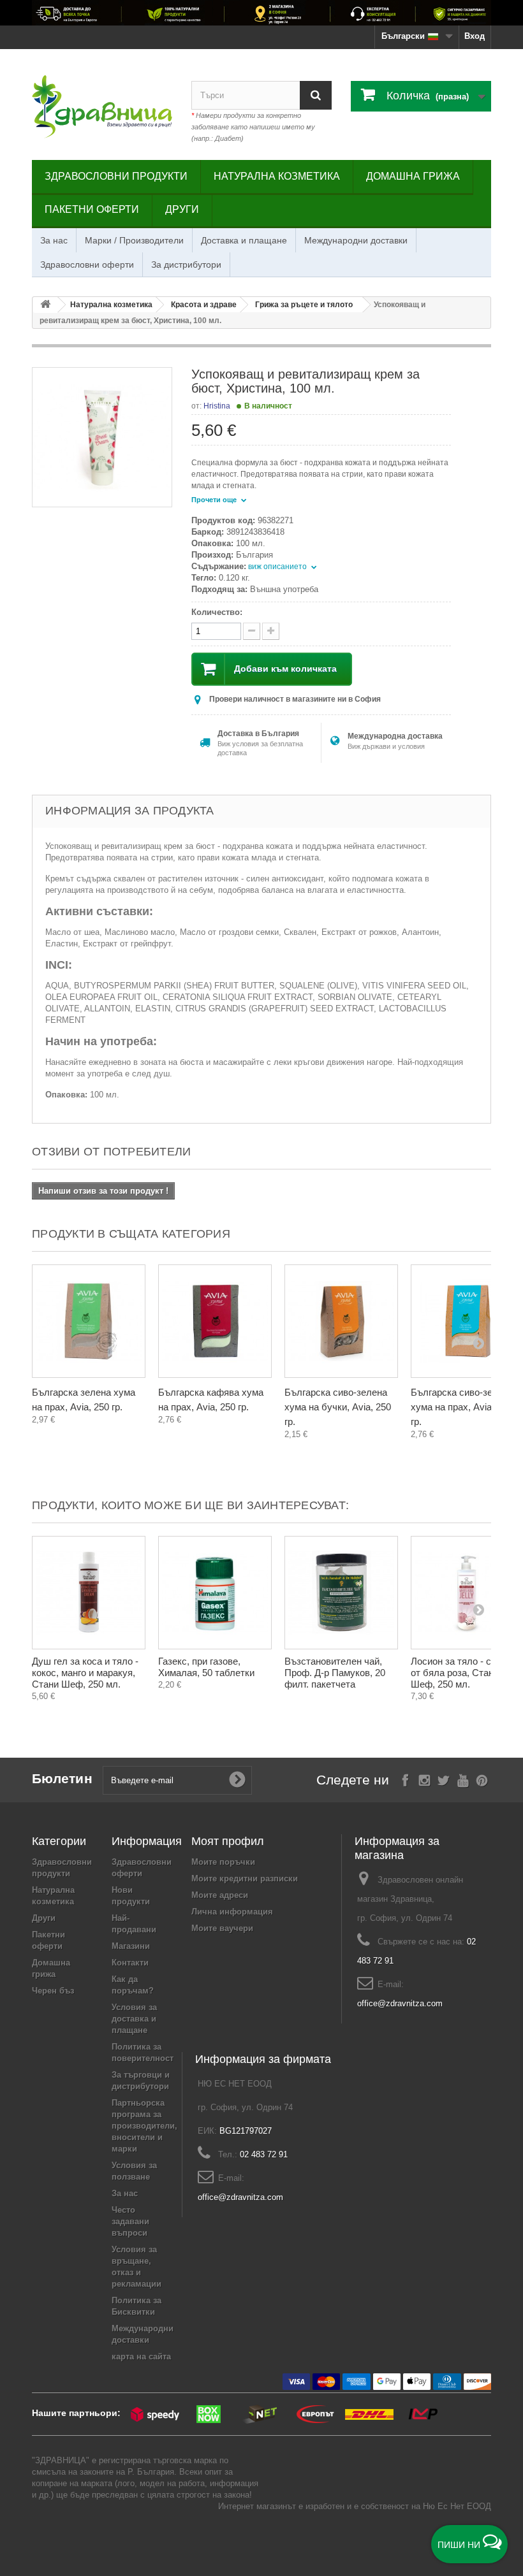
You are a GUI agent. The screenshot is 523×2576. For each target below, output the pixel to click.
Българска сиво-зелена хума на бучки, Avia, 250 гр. (338, 1407)
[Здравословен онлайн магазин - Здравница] (102, 107)
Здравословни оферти (87, 264)
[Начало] (45, 305)
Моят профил (228, 1841)
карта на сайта (141, 2356)
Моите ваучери (222, 1928)
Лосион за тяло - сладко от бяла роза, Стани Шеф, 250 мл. (464, 1673)
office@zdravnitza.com (400, 2003)
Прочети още (215, 500)
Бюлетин (62, 1778)
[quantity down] (271, 631)
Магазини (131, 1946)
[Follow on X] (444, 1779)
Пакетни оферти (92, 209)
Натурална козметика (277, 176)
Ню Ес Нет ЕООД (457, 2506)
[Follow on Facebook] (405, 1779)
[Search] (316, 95)
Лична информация (232, 1912)
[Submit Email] (237, 1780)
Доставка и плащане (244, 240)
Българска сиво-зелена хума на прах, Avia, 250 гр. (462, 1407)
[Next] (478, 1343)
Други (182, 209)
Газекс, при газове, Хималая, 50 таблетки (206, 1667)
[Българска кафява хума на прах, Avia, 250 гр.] (215, 1321)
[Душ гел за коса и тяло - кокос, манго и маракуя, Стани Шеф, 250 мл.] (89, 1593)
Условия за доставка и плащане (134, 2019)
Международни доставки (356, 240)
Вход (475, 36)
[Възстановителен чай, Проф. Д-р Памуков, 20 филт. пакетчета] (341, 1593)
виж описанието (278, 567)
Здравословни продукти (116, 176)
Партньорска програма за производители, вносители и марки (144, 2126)
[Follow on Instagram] (424, 1779)
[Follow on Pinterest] (482, 1779)
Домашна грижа (413, 176)
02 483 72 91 (264, 2154)
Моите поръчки (223, 1862)
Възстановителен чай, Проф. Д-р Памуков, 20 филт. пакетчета (335, 1673)
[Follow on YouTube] (463, 1779)
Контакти (130, 1963)
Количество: (217, 612)
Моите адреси (220, 1895)
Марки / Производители (134, 240)
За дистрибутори (186, 264)
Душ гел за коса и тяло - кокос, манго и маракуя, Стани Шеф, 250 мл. (85, 1673)
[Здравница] (261, 13)
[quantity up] (252, 631)
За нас (54, 240)
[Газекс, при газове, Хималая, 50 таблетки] (215, 1593)
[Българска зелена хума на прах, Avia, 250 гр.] (89, 1321)
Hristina (217, 406)
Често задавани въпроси (130, 2221)
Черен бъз (53, 1991)
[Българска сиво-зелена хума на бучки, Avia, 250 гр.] (341, 1321)
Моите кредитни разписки (245, 1878)
